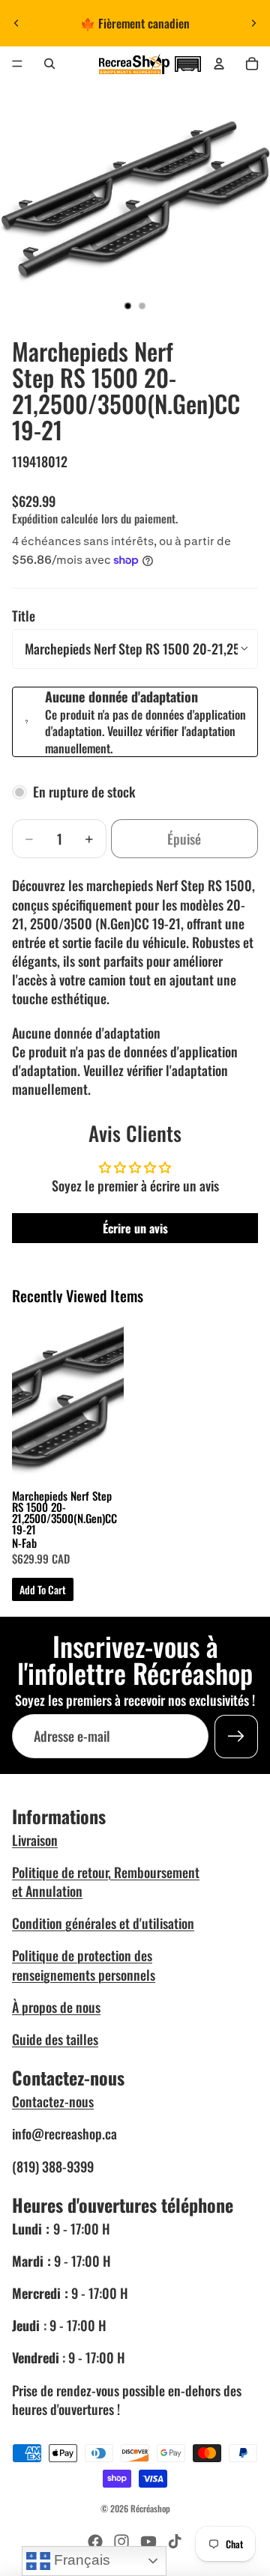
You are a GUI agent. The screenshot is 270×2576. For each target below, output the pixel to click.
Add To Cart (43, 1589)
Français (80, 2560)
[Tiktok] (175, 2542)
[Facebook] (95, 2542)
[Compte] (219, 64)
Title (24, 616)
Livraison (35, 1840)
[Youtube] (148, 2542)
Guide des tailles (55, 2039)
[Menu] (17, 64)
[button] (187, 62)
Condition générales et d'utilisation (103, 1923)
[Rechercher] (49, 64)
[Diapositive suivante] (253, 23)
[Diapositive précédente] (16, 23)
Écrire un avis (135, 1228)
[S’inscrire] (236, 1736)
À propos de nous (56, 2007)
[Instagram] (121, 2542)
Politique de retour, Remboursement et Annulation (106, 1881)
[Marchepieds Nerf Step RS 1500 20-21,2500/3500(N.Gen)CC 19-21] (68, 1397)
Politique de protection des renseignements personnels (84, 1965)
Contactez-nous (53, 2101)
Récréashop (150, 2508)
